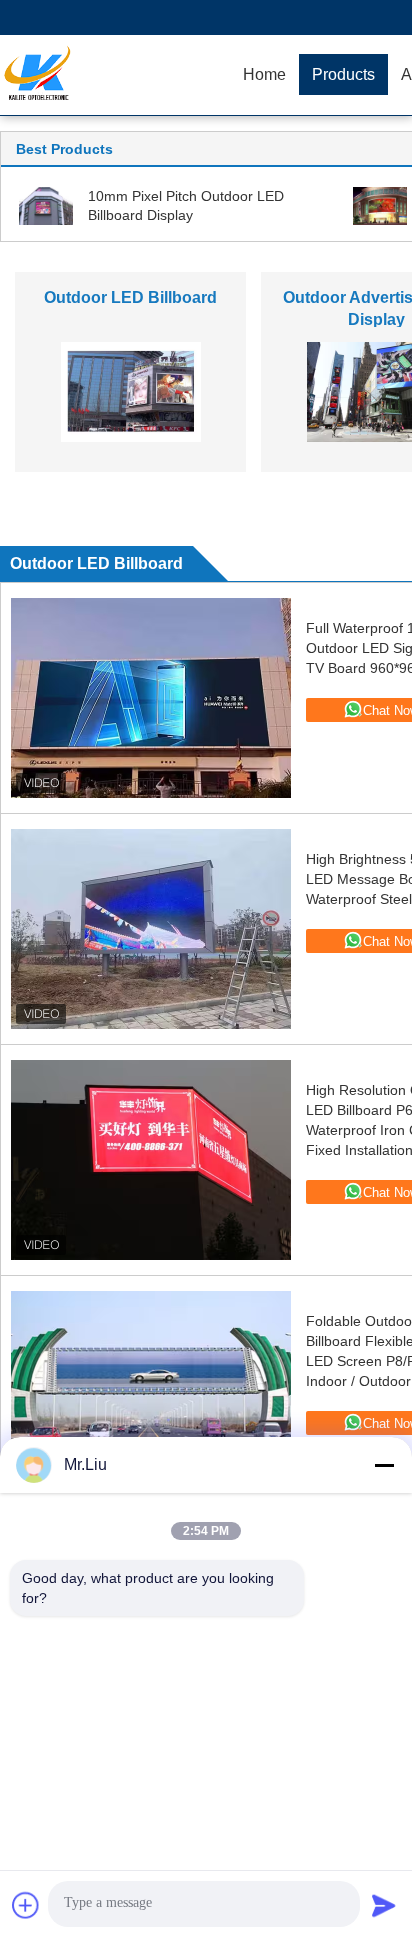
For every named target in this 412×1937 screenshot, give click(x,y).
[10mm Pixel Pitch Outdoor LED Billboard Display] (46, 205)
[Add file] (26, 1905)
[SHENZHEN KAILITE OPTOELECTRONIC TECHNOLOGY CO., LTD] (115, 75)
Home (264, 74)
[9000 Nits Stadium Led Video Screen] (380, 205)
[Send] (384, 1905)
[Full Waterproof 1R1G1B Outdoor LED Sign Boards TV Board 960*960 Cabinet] (151, 698)
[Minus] (384, 1465)
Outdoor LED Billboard (130, 297)
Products (343, 74)
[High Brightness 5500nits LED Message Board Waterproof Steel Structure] (151, 929)
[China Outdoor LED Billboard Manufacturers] (131, 391)
